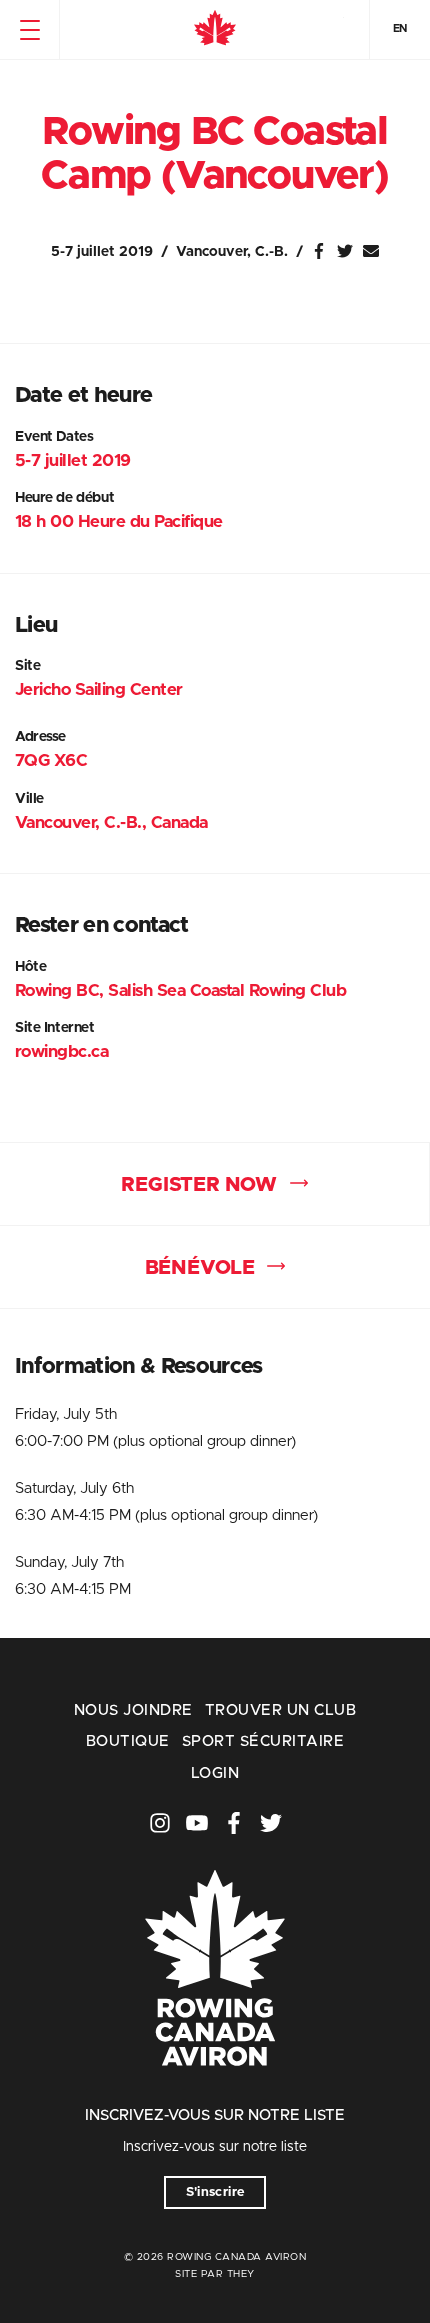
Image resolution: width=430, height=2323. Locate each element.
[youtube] (197, 1823)
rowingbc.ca (61, 1051)
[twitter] (271, 1823)
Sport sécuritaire (263, 1741)
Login (215, 1773)
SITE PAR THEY (215, 2274)
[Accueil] (215, 30)
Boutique (128, 1741)
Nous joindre (133, 1710)
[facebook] (234, 1823)
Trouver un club (280, 1710)
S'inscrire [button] (215, 2192)
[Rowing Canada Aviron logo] (215, 2093)
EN (400, 28)
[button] (29, 30)
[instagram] (160, 1823)
